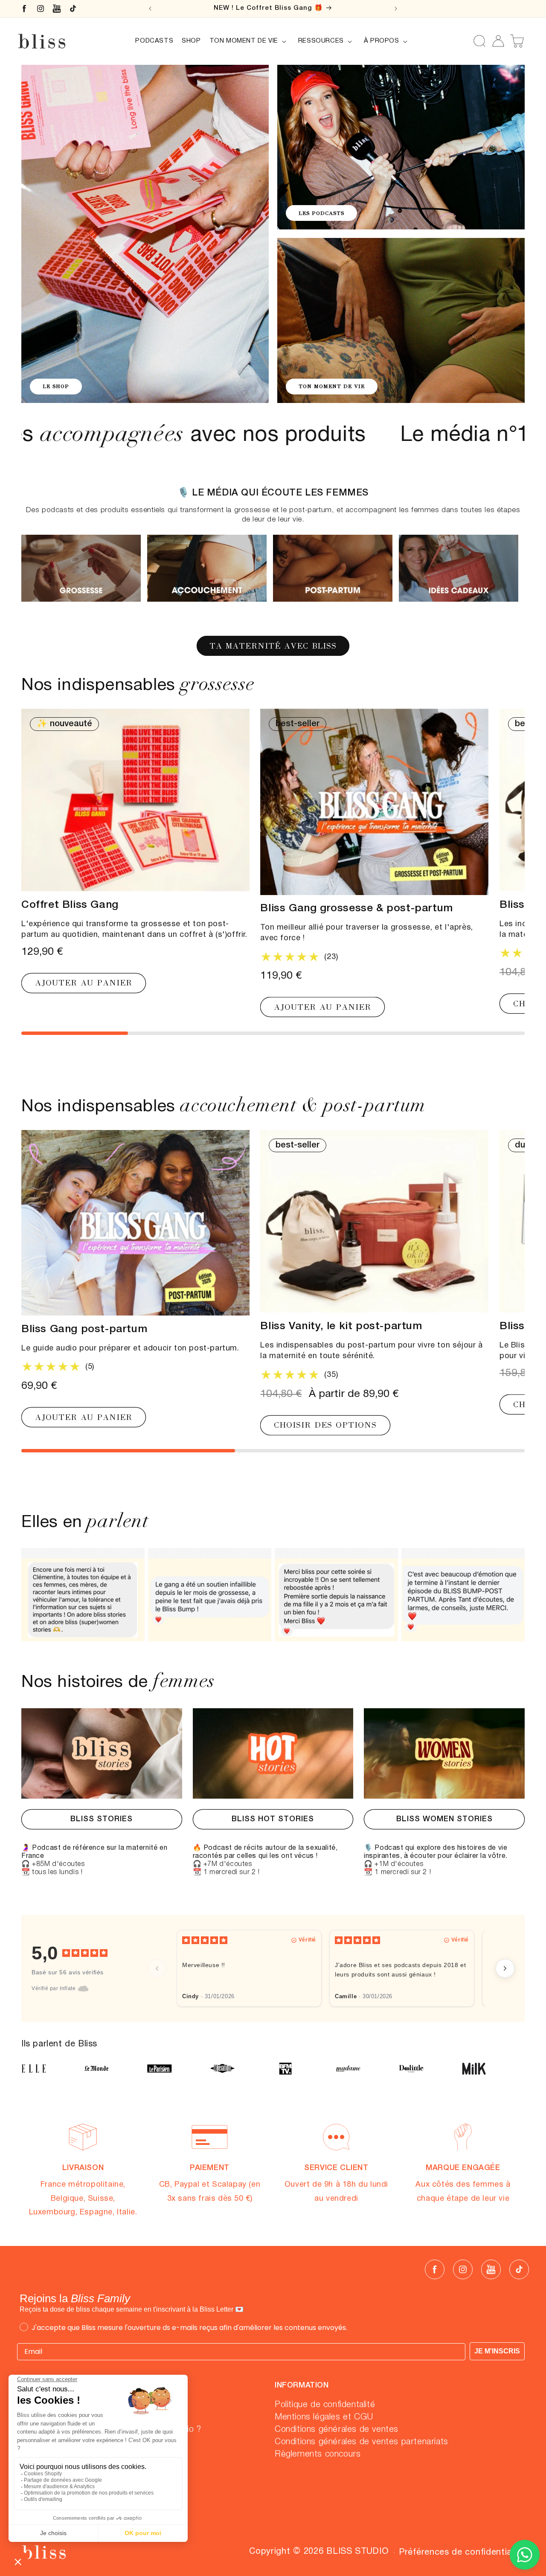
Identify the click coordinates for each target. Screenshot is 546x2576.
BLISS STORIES (102, 1819)
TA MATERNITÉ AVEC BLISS (273, 646)
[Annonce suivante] (396, 9)
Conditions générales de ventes (337, 2429)
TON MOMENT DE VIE (332, 386)
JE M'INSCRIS (497, 2351)
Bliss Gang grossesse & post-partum (356, 909)
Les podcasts (321, 213)
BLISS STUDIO (357, 2552)
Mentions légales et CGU (324, 2417)
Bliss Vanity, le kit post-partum (341, 1327)
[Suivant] (505, 1968)
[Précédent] (157, 1968)
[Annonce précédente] (150, 9)
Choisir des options (325, 1425)
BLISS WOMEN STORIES (444, 1819)
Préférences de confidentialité (462, 2553)
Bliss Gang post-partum (84, 1329)
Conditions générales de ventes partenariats (362, 2442)
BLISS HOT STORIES (273, 1819)
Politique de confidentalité (325, 2405)
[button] (250, 41)
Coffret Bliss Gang (70, 905)
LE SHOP (56, 386)
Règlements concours (318, 2454)
